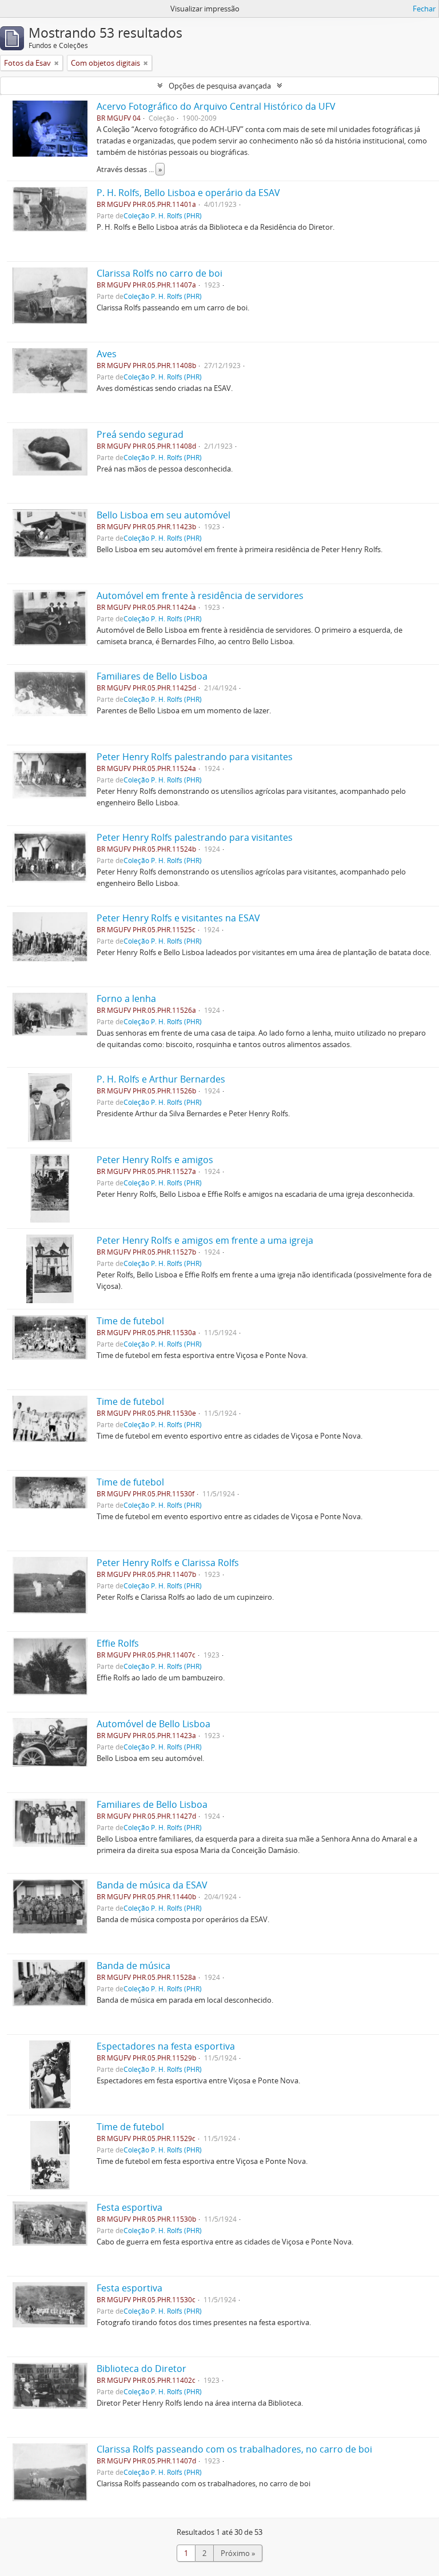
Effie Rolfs (118, 1643)
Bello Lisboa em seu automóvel (163, 515)
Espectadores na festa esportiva (166, 2046)
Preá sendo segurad (140, 434)
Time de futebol (130, 1321)
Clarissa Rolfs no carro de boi (159, 273)
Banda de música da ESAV (152, 1885)
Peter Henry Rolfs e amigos (155, 1160)
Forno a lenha (126, 999)
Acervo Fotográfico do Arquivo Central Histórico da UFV (216, 106)
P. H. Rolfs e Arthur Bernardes (161, 1079)
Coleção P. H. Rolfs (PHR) (163, 215)
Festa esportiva (129, 2207)
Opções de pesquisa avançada (220, 86)
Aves (107, 354)
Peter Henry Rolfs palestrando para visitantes (195, 757)
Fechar (424, 9)
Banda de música (133, 1966)
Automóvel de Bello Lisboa (153, 1724)
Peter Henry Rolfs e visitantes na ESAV (178, 918)
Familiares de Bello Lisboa (152, 676)
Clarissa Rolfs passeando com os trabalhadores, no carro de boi (234, 2449)
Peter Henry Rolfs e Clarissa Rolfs (168, 1563)
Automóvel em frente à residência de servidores (200, 596)
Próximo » (238, 2553)
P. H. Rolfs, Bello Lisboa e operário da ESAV (188, 193)
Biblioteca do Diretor (141, 2369)
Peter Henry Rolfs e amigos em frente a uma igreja (205, 1240)
